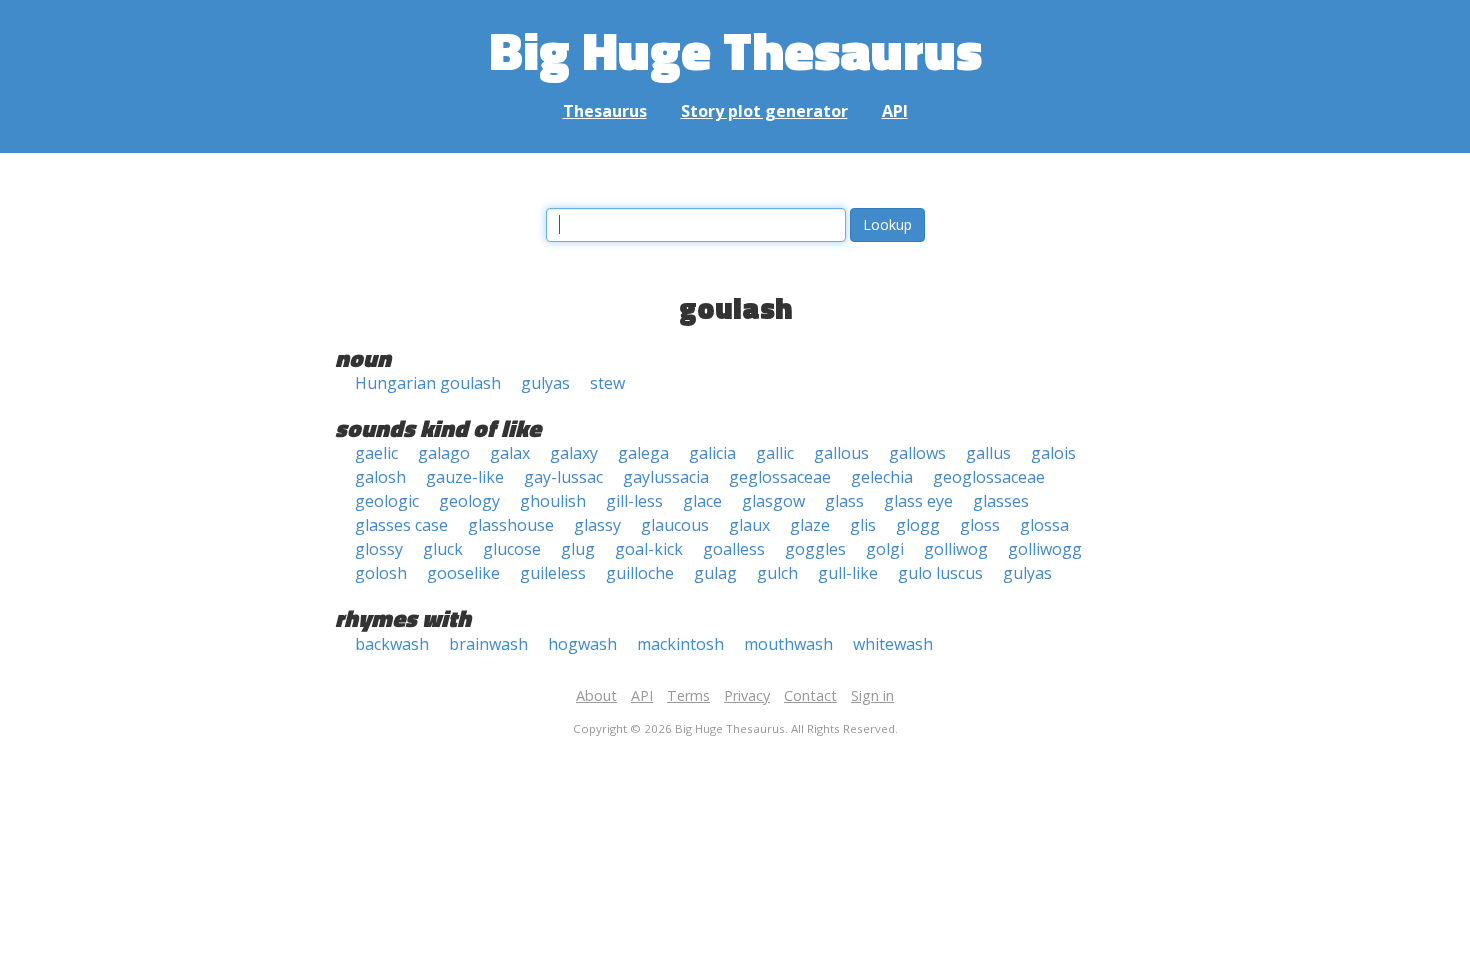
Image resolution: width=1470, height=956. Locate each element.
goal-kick (649, 549)
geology (469, 501)
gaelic (376, 453)
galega (643, 453)
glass (844, 501)
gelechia (882, 477)
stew (607, 383)
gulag (715, 573)
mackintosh (680, 644)
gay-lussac (563, 477)
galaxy (574, 453)
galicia (712, 453)
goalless (734, 549)
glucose (512, 549)
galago (444, 453)
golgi (885, 549)
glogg (918, 525)
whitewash (893, 644)
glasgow (773, 501)
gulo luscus (940, 573)
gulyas (545, 383)
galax (510, 453)
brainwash (488, 644)
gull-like (848, 573)
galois (1053, 453)
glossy (379, 549)
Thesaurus (605, 111)
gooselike (463, 573)
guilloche (640, 573)
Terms (688, 695)
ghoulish (553, 501)
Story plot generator (764, 111)
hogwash (582, 644)
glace (702, 501)
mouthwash (788, 644)
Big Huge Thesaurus (735, 49)
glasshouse (511, 525)
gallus (988, 453)
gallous (841, 453)
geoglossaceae (989, 477)
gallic (775, 453)
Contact (810, 695)
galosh (380, 477)
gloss (980, 525)
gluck (443, 549)
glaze (810, 525)
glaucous (675, 525)
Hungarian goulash (428, 383)
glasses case (401, 525)
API (895, 111)
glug (578, 549)
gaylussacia (666, 477)
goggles (815, 549)
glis (863, 525)
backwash (392, 644)
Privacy (747, 695)
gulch (777, 573)
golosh (381, 573)
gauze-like (465, 477)
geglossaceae (780, 477)
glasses (1001, 501)
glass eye (918, 501)
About (596, 695)
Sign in (872, 695)
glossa (1044, 525)
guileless (553, 573)
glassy (597, 525)
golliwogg (1045, 549)
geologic (387, 501)
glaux (749, 525)
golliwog (956, 549)
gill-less (634, 501)
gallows (917, 453)
